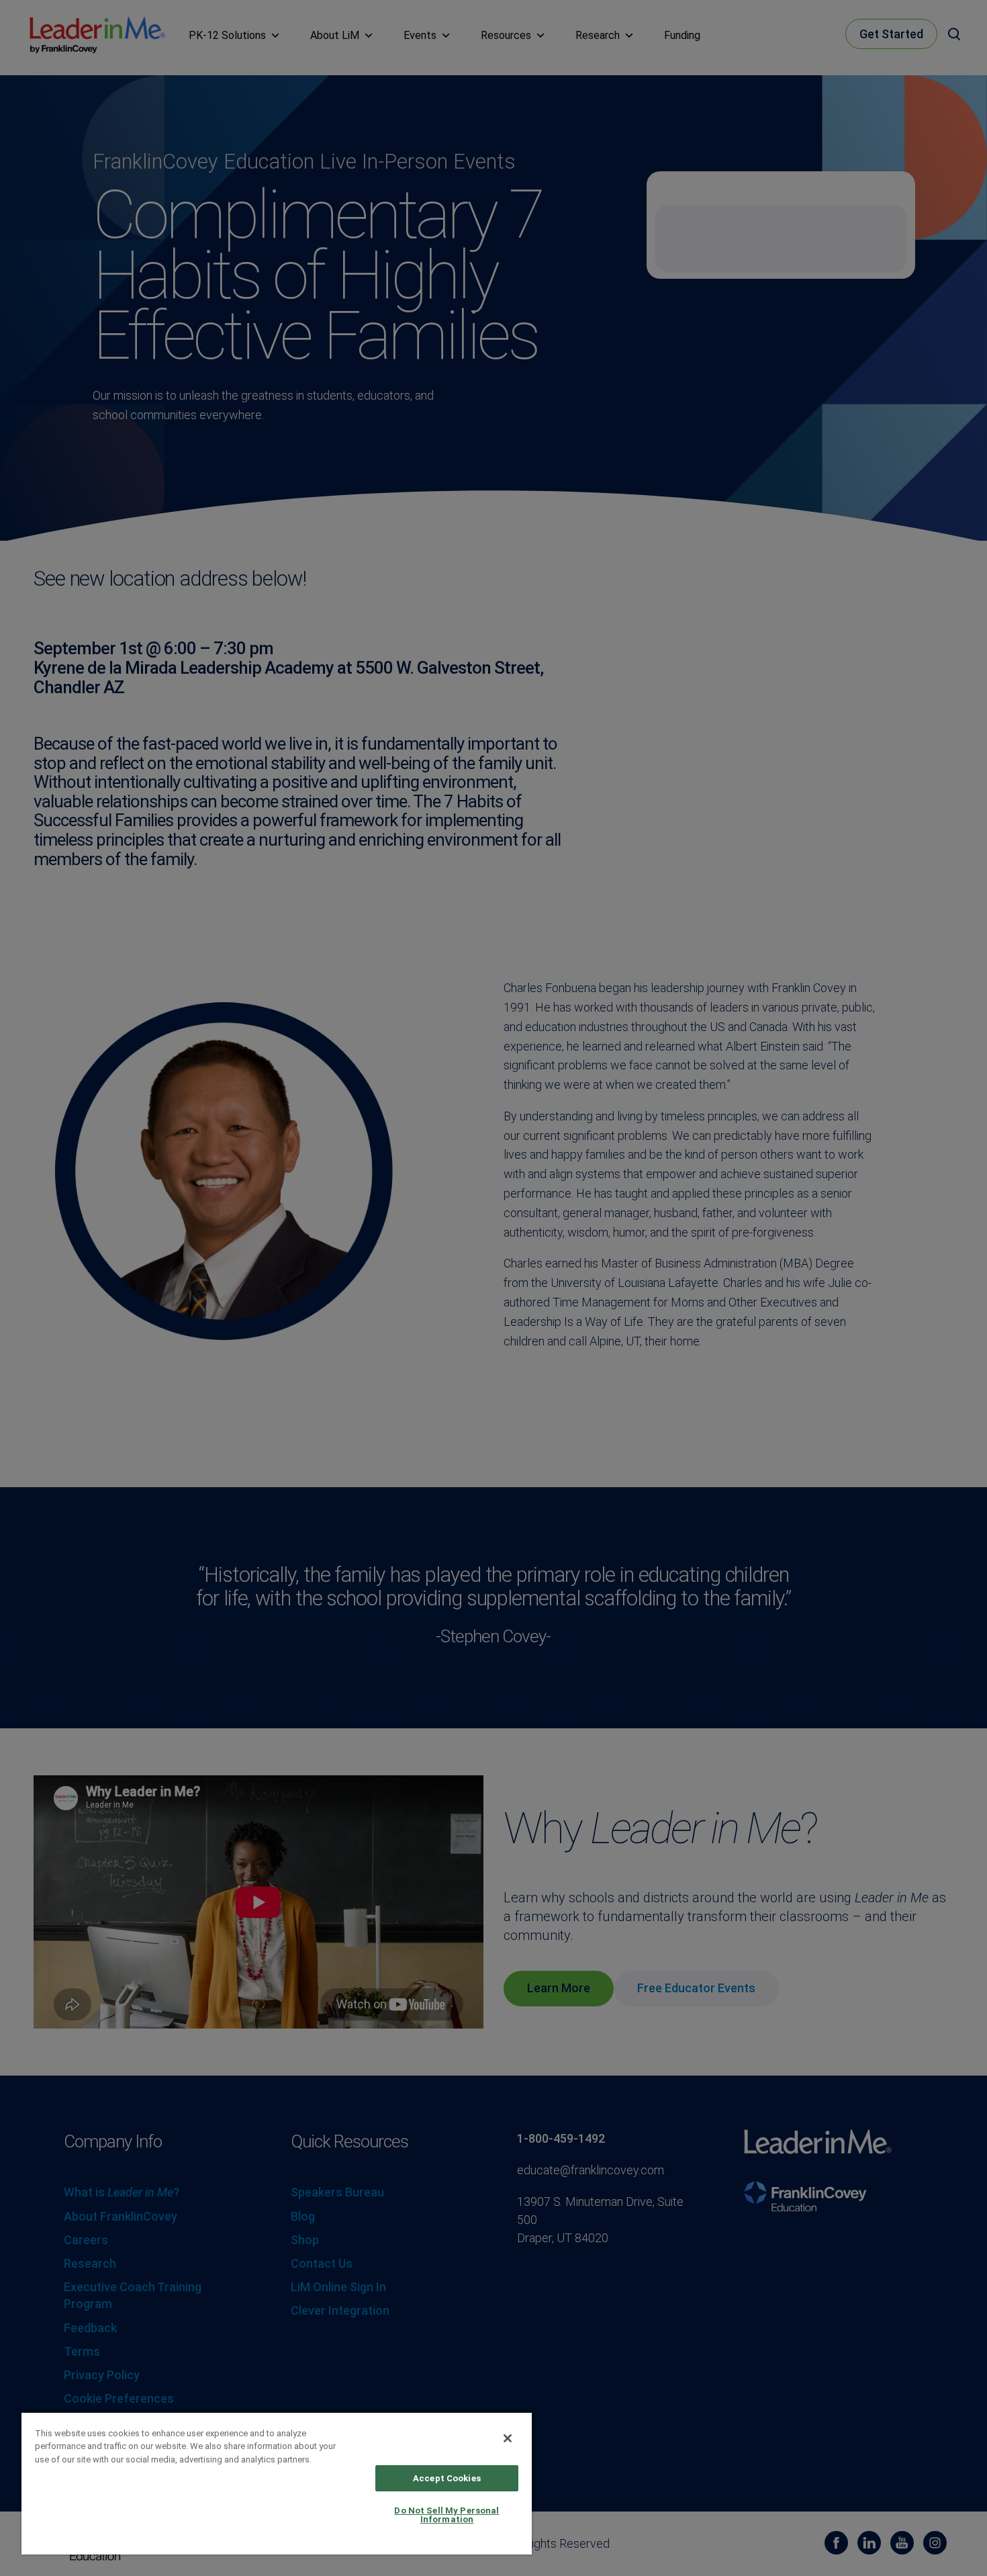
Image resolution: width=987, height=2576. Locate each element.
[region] (277, 2483)
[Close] (508, 2438)
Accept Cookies (447, 2478)
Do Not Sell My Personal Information (446, 2515)
